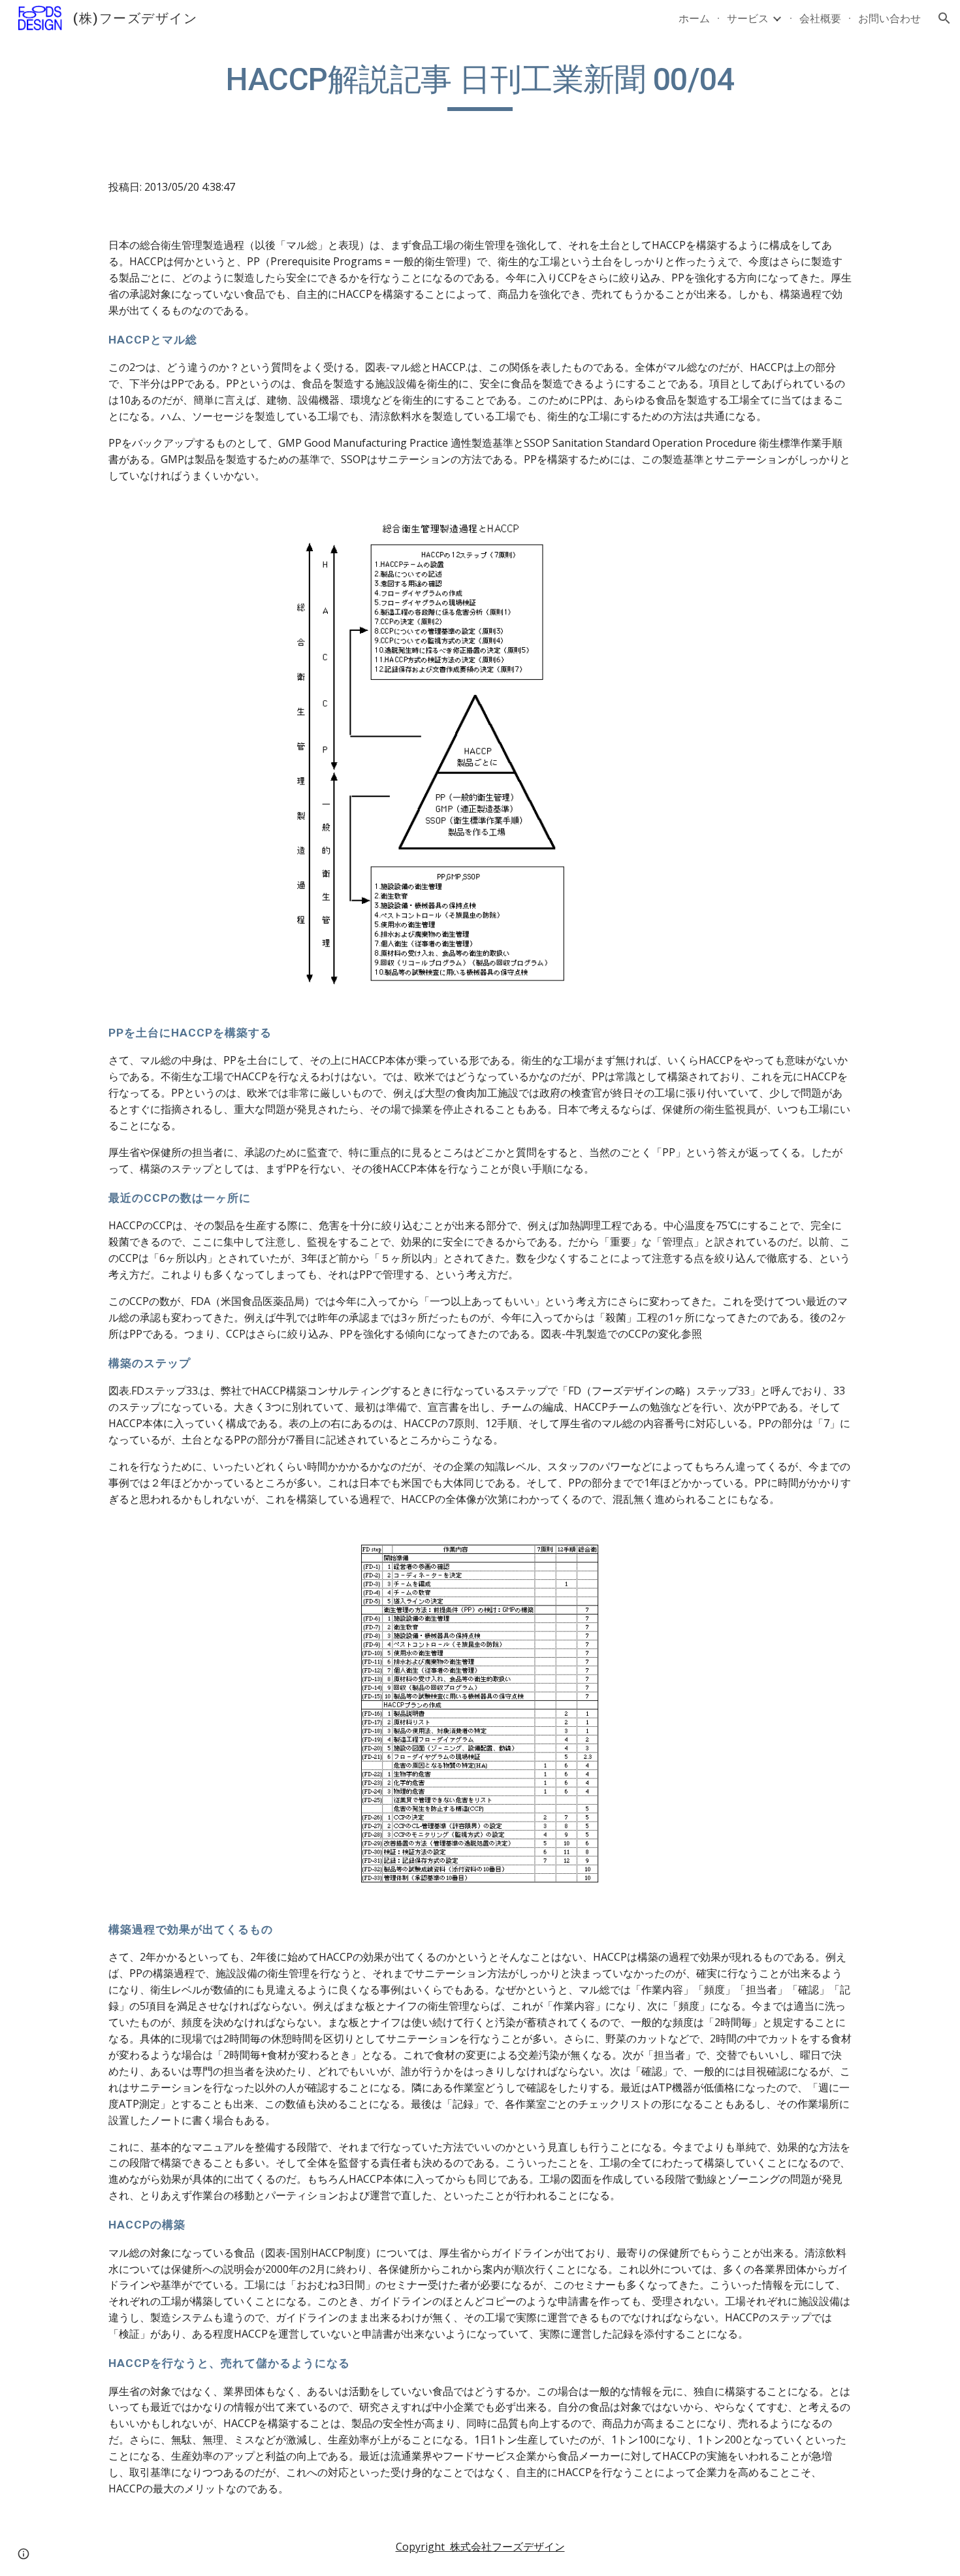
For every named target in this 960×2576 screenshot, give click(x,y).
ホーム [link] (694, 18)
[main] (480, 86)
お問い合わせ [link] (889, 18)
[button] (944, 18)
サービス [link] (748, 18)
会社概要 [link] (820, 18)
